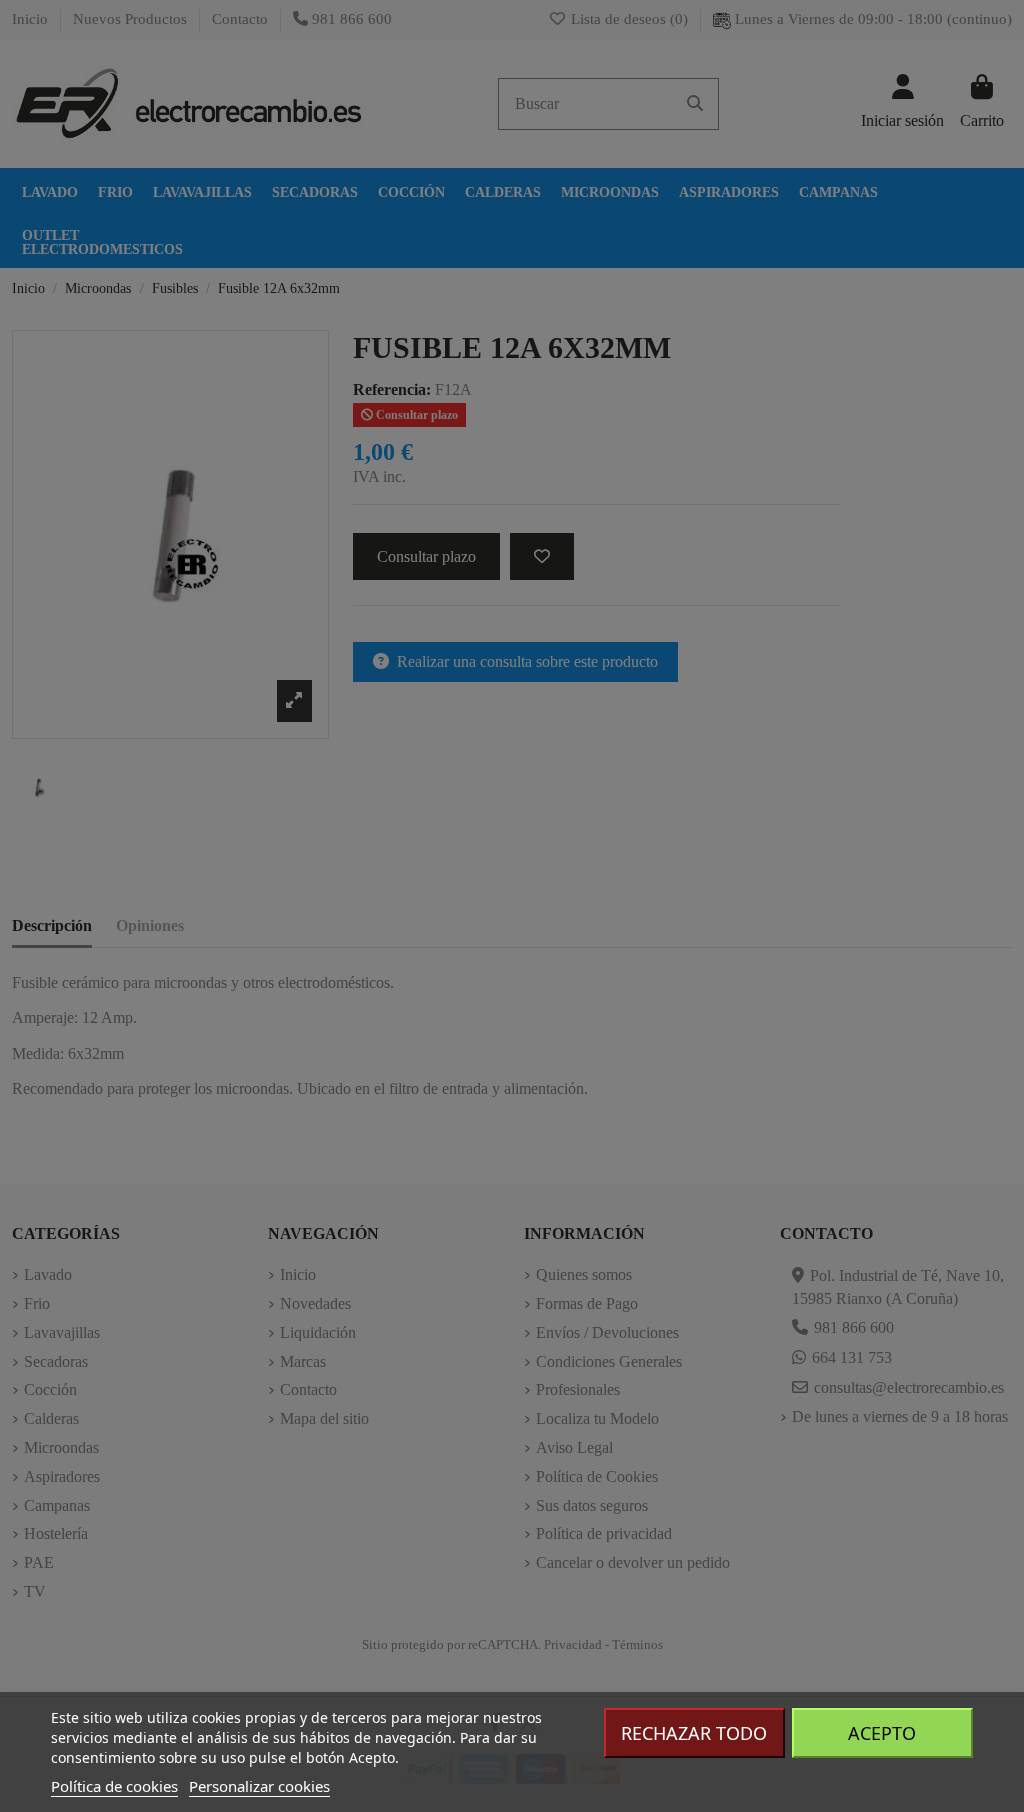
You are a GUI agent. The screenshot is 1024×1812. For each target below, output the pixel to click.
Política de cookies (114, 1786)
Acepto (882, 1733)
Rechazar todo (694, 1733)
